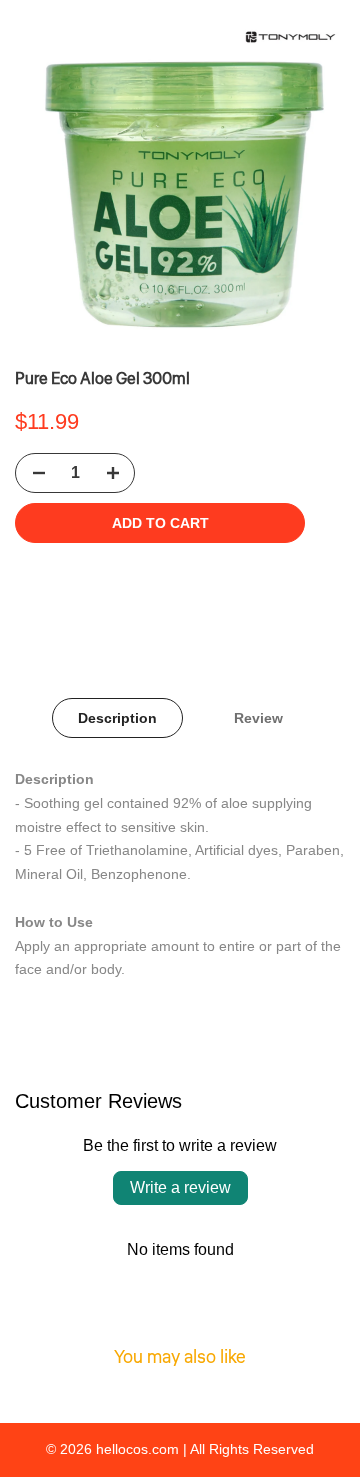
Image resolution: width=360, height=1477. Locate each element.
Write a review (180, 1187)
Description (117, 718)
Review (258, 718)
